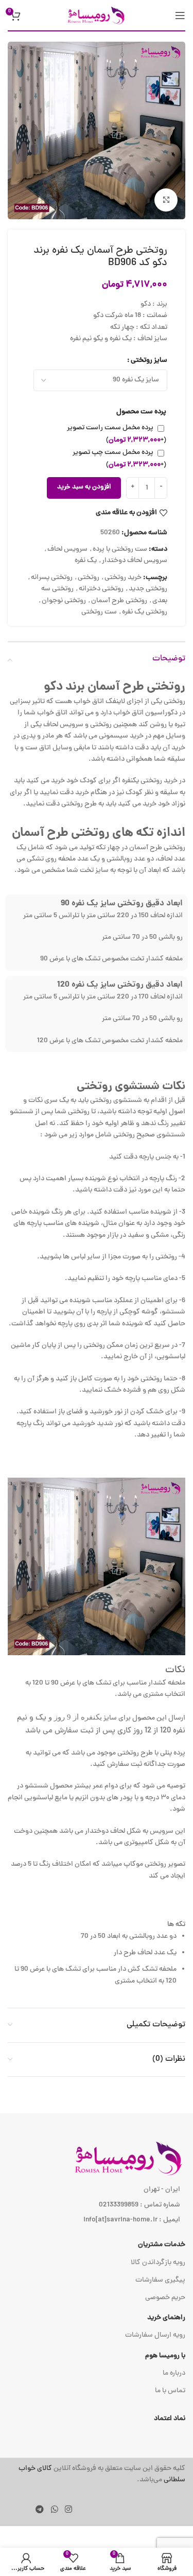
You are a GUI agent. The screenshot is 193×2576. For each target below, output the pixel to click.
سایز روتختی (149, 361)
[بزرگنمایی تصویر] (166, 200)
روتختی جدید (148, 589)
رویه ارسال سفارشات (155, 2335)
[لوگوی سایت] (97, 16)
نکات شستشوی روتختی (131, 1087)
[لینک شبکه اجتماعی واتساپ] (54, 2510)
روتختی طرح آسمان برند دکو (115, 687)
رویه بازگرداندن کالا (158, 2263)
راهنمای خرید (166, 2318)
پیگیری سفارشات (160, 2280)
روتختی (89, 578)
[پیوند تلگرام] (40, 2510)
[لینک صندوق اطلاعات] (97, 2475)
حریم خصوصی (165, 2298)
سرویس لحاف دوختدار (135, 561)
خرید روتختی (123, 578)
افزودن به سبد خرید (84, 487)
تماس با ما (170, 2391)
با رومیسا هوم (165, 2356)
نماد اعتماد (170, 2419)
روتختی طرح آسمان (119, 601)
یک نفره (86, 561)
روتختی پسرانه (52, 578)
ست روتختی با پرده (120, 549)
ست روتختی (99, 612)
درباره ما (174, 2373)
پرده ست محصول (141, 412)
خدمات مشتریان (162, 2245)
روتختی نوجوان (64, 601)
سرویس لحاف (67, 549)
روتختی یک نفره (145, 612)
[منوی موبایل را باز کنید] (180, 15)
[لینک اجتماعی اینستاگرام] (68, 2510)
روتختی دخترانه (101, 589)
